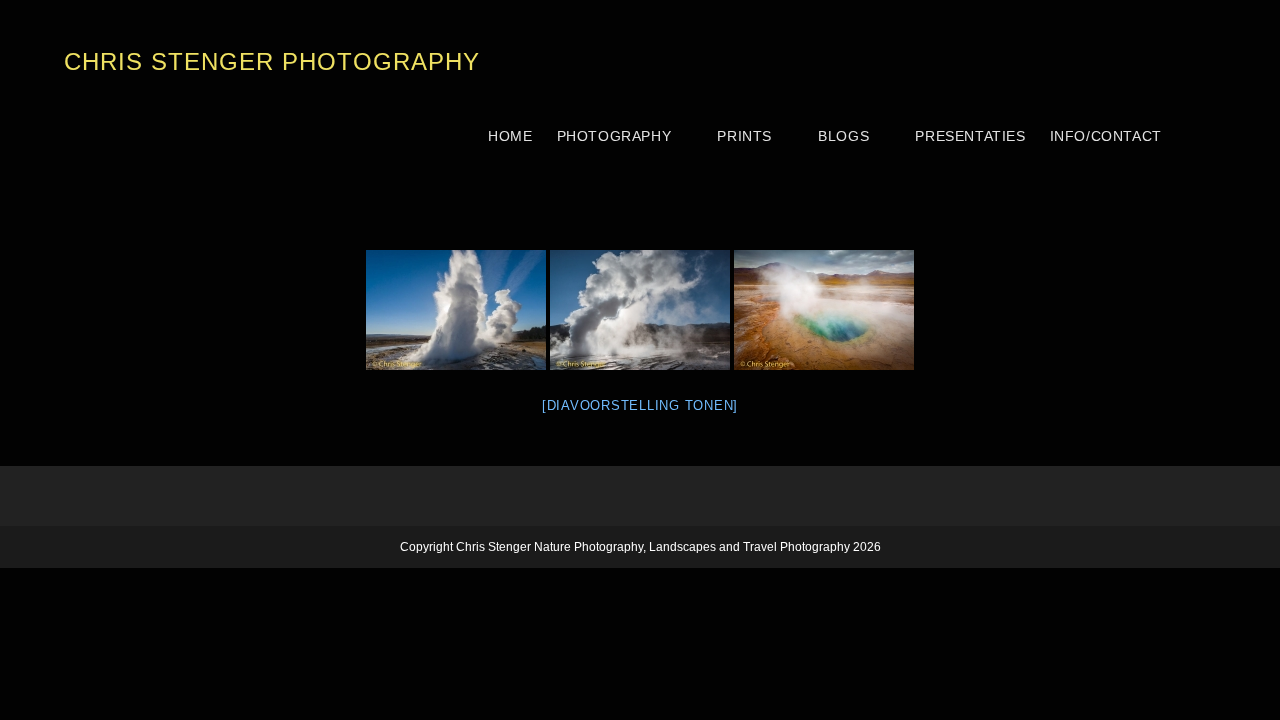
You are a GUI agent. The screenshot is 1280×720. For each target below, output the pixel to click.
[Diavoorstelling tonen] (640, 405)
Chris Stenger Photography (272, 61)
